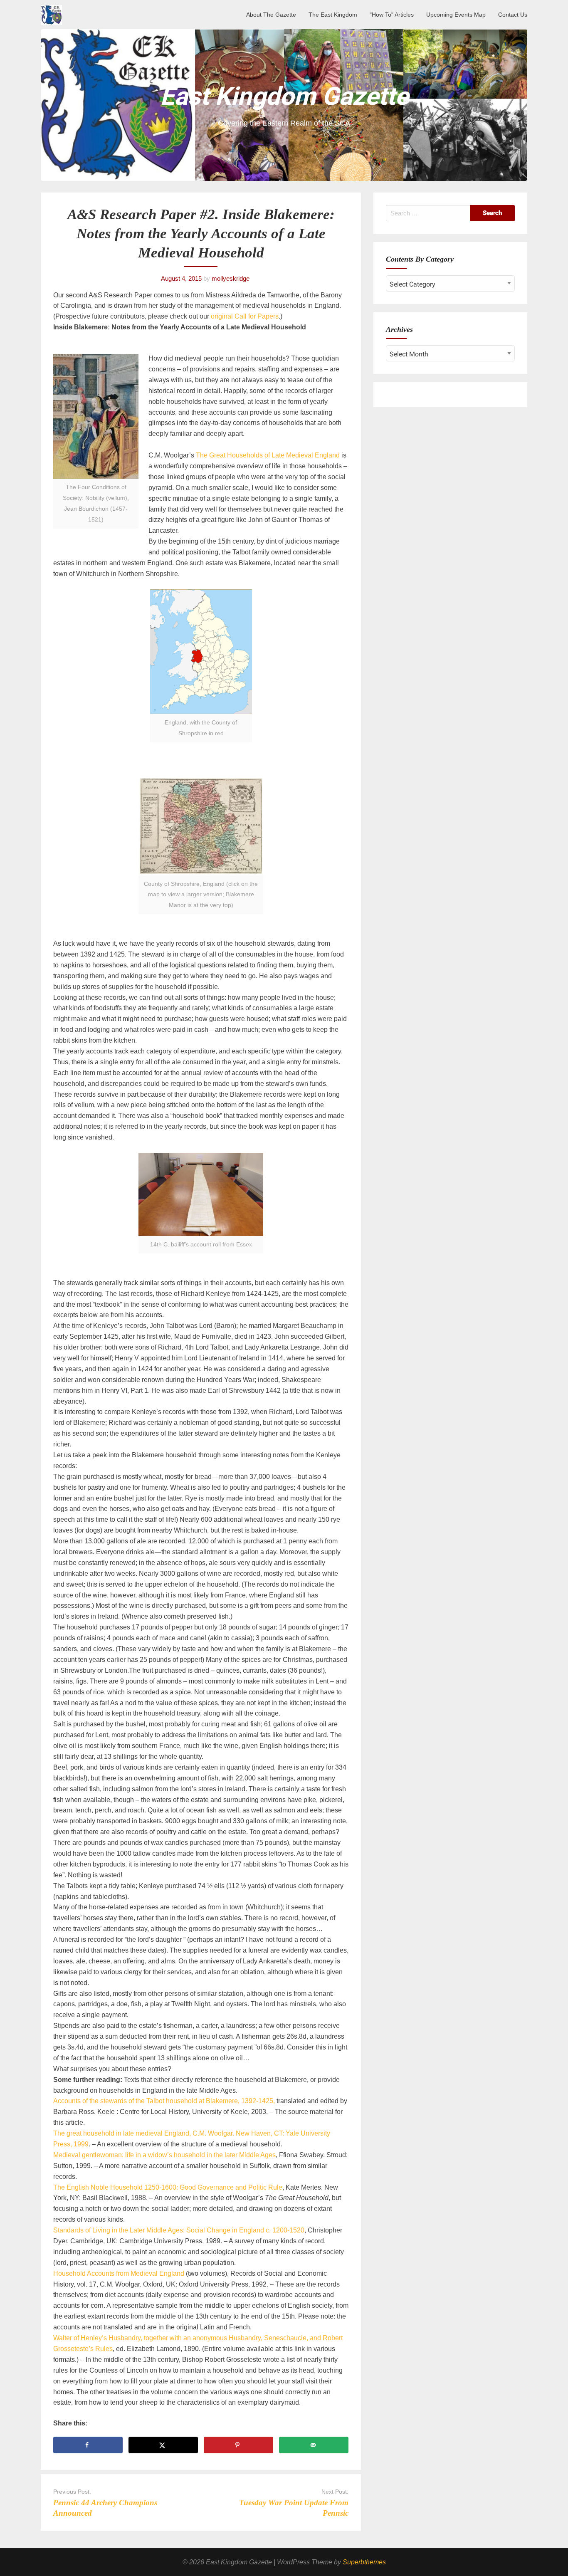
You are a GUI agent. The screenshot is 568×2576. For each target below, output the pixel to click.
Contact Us (513, 15)
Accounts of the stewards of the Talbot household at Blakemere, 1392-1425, (165, 2101)
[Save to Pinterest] (238, 2445)
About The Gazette (271, 15)
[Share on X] (163, 2445)
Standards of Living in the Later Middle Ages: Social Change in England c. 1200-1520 (179, 2230)
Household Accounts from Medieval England (119, 2273)
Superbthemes (364, 2562)
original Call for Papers (245, 316)
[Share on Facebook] (88, 2445)
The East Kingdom (333, 15)
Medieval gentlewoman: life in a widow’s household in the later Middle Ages (164, 2155)
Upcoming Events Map (456, 15)
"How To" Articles (392, 15)
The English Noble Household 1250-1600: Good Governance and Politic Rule (168, 2187)
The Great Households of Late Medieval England (268, 455)
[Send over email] (314, 2445)
